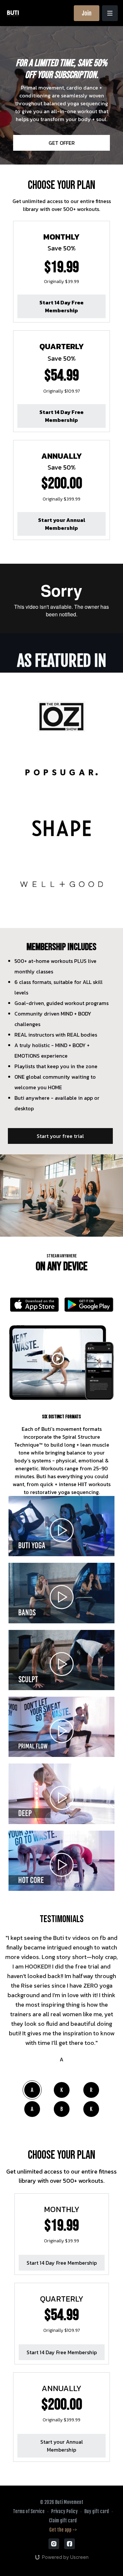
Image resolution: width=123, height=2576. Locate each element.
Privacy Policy (64, 2511)
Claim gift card (63, 2521)
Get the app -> (63, 2530)
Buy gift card (97, 2511)
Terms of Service (29, 2511)
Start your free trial (60, 1136)
